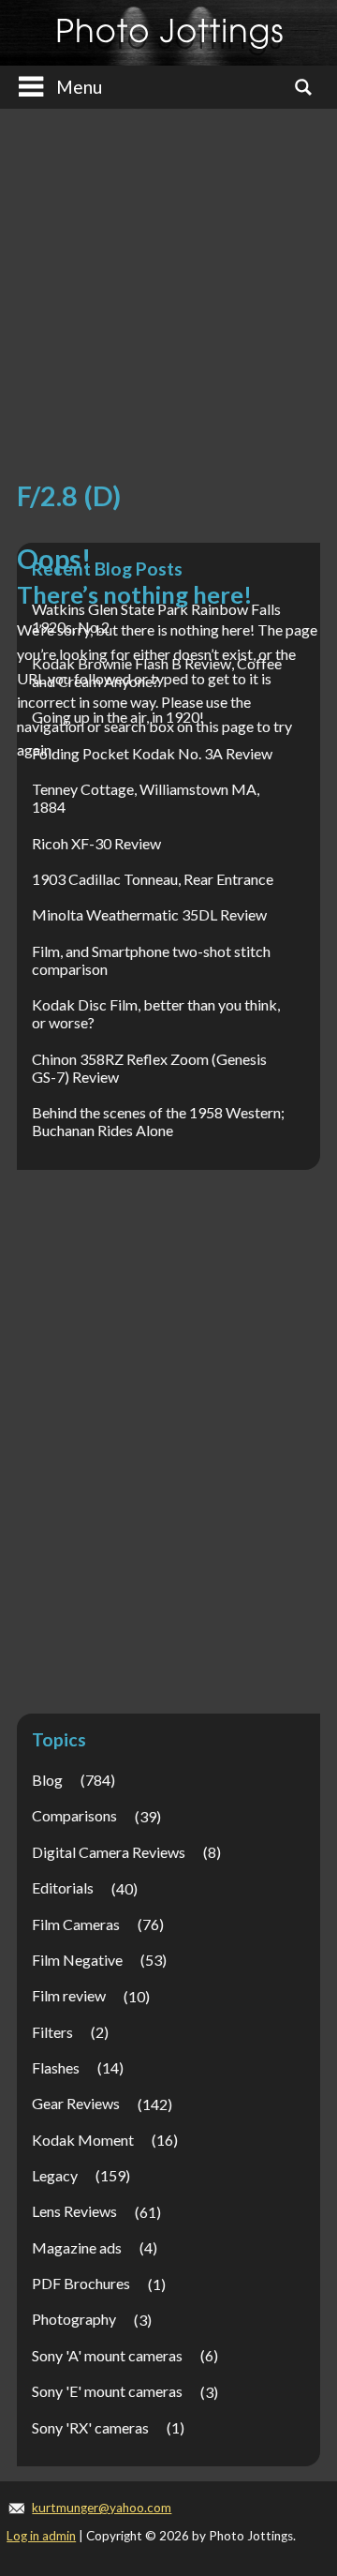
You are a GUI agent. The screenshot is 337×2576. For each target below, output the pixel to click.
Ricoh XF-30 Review (96, 843)
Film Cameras (76, 1924)
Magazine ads (77, 2247)
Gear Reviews (76, 2103)
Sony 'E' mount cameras (107, 2391)
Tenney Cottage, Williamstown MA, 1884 (146, 798)
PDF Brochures (81, 2283)
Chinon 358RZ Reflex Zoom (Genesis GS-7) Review (149, 1068)
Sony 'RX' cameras (90, 2427)
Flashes (56, 2067)
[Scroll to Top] (296, 2423)
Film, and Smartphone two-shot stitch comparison (151, 960)
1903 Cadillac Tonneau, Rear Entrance (153, 879)
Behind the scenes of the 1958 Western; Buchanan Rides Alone (158, 1121)
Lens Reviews (74, 2211)
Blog (47, 1780)
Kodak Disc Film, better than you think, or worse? (156, 1013)
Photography (74, 2319)
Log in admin (41, 2536)
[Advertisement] (168, 299)
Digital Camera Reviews (109, 1852)
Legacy (55, 2175)
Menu (79, 87)
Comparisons (74, 1815)
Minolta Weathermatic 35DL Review (149, 914)
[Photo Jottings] (168, 33)
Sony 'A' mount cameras (107, 2355)
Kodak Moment (83, 2140)
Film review (69, 1995)
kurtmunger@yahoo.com (102, 2508)
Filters (52, 2032)
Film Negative (77, 1960)
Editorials (63, 1887)
